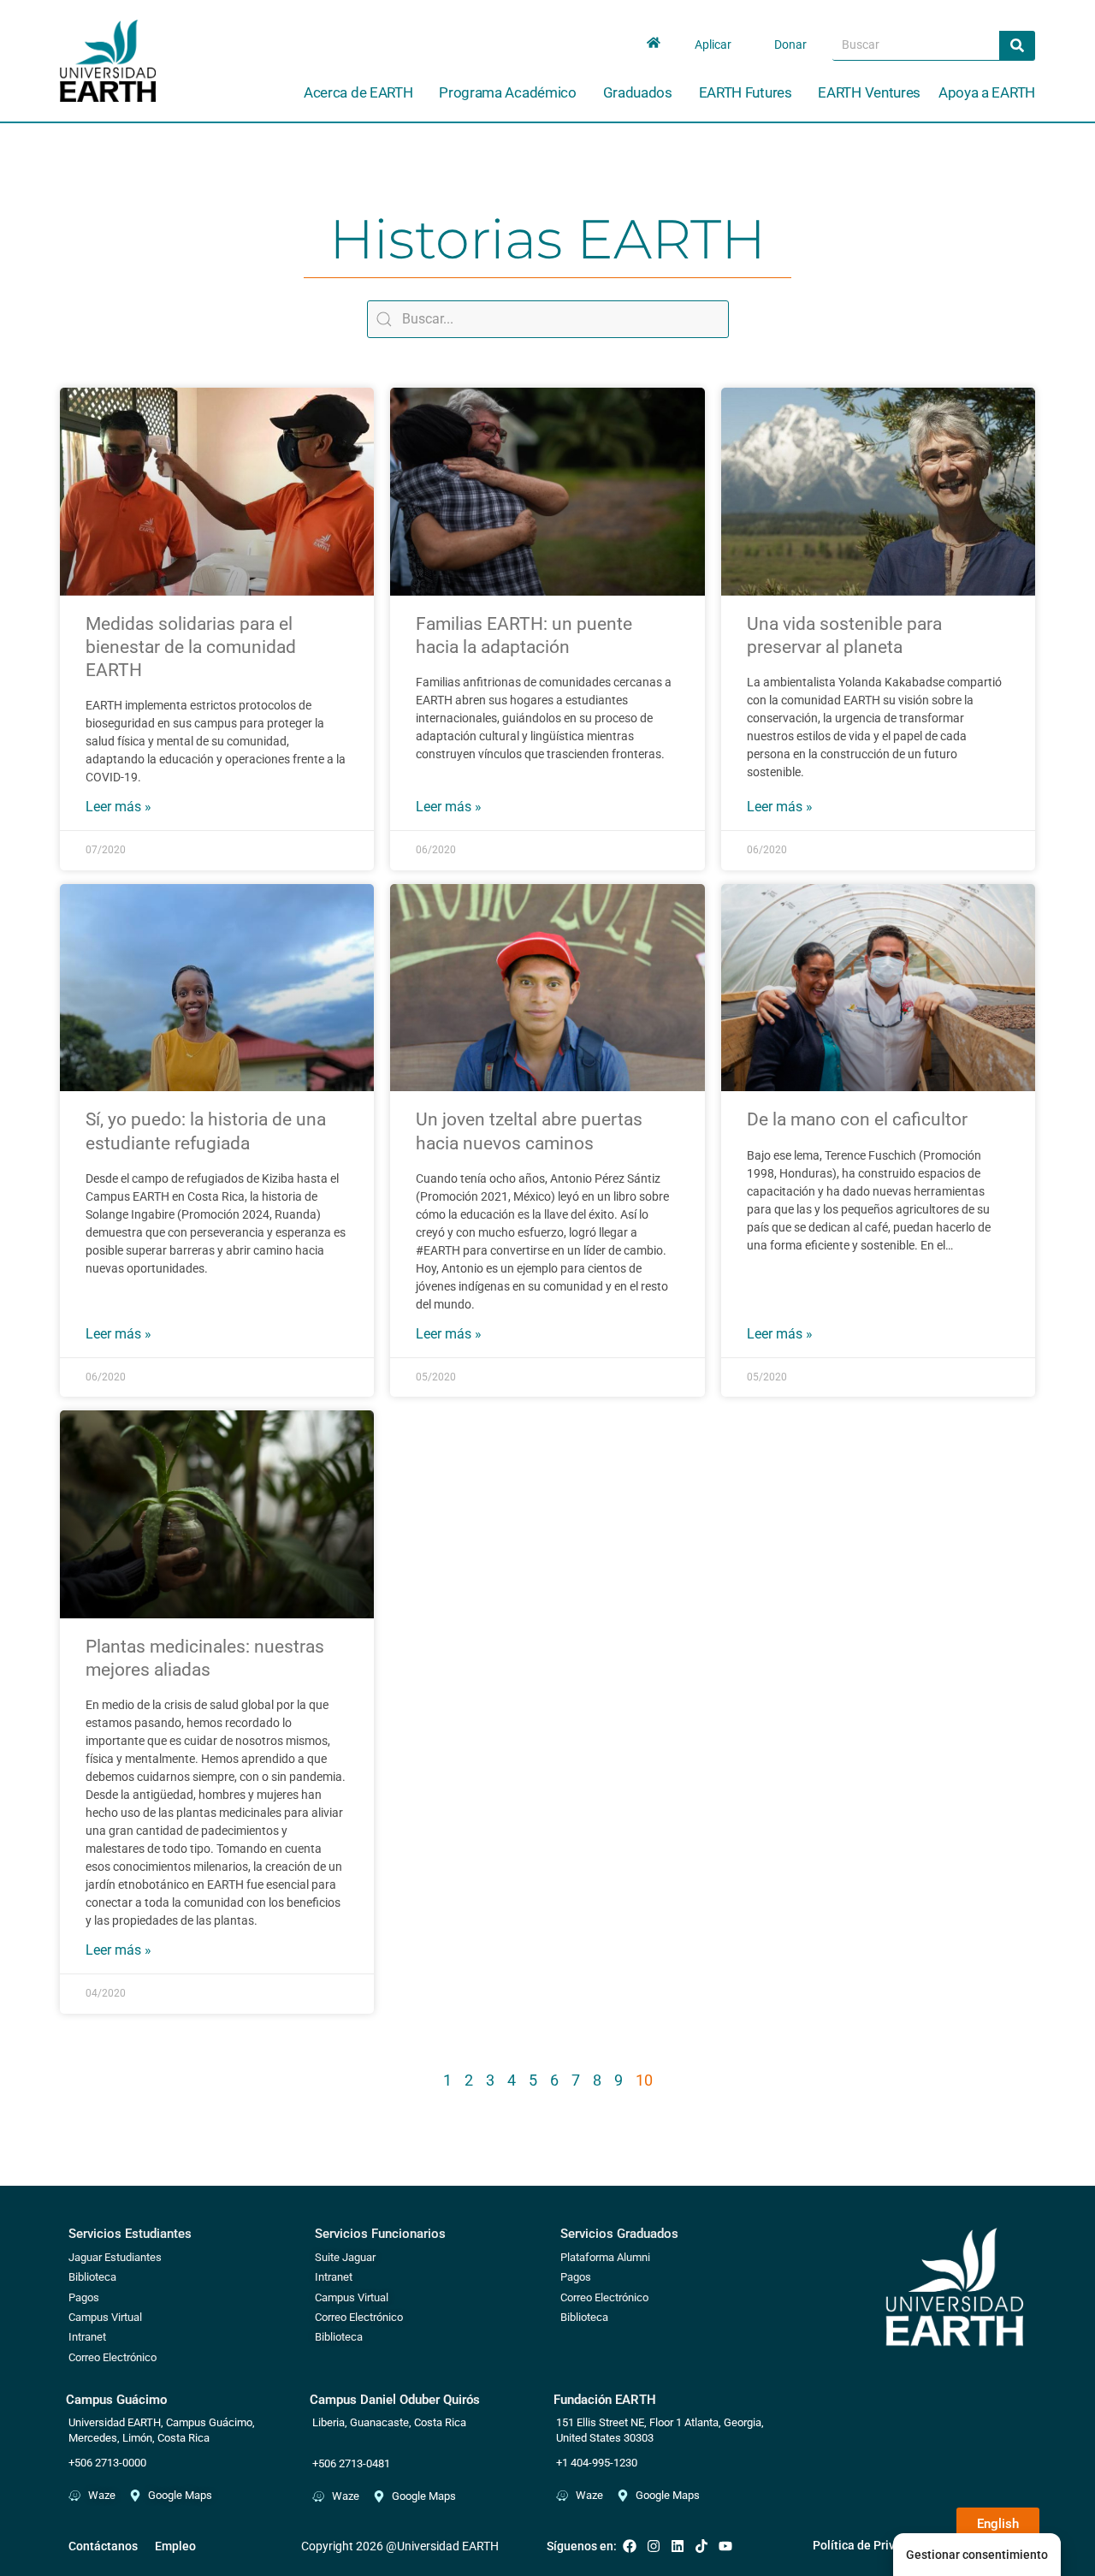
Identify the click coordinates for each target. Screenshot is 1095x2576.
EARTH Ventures (869, 92)
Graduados (638, 92)
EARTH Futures (746, 92)
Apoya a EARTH (987, 92)
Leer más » (118, 807)
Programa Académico (508, 92)
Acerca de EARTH (358, 92)
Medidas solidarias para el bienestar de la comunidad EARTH (191, 647)
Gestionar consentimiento (977, 2555)
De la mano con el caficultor (857, 1119)
